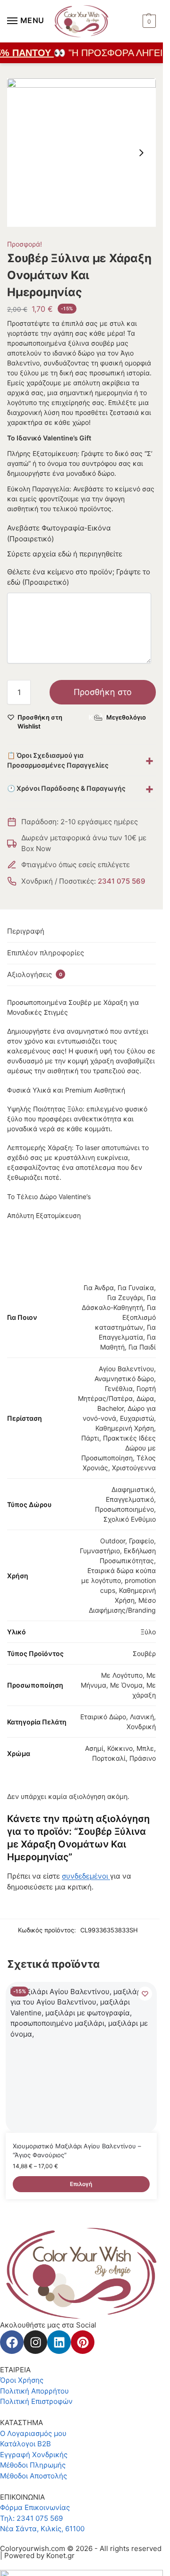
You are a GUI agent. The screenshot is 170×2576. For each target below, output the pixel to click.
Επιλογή (81, 2184)
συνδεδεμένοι (86, 1876)
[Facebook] (12, 2342)
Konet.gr (60, 2555)
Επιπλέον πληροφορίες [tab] (46, 953)
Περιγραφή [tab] (26, 931)
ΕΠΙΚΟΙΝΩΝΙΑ (22, 2497)
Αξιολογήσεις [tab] (35, 974)
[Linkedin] (59, 2342)
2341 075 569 (122, 881)
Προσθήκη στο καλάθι (103, 696)
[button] (148, 21)
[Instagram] (35, 2342)
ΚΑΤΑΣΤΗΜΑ (21, 2423)
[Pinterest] (83, 2342)
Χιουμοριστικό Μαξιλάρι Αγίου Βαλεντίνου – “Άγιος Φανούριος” (77, 2151)
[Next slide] (141, 153)
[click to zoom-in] (81, 153)
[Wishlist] (145, 1994)
